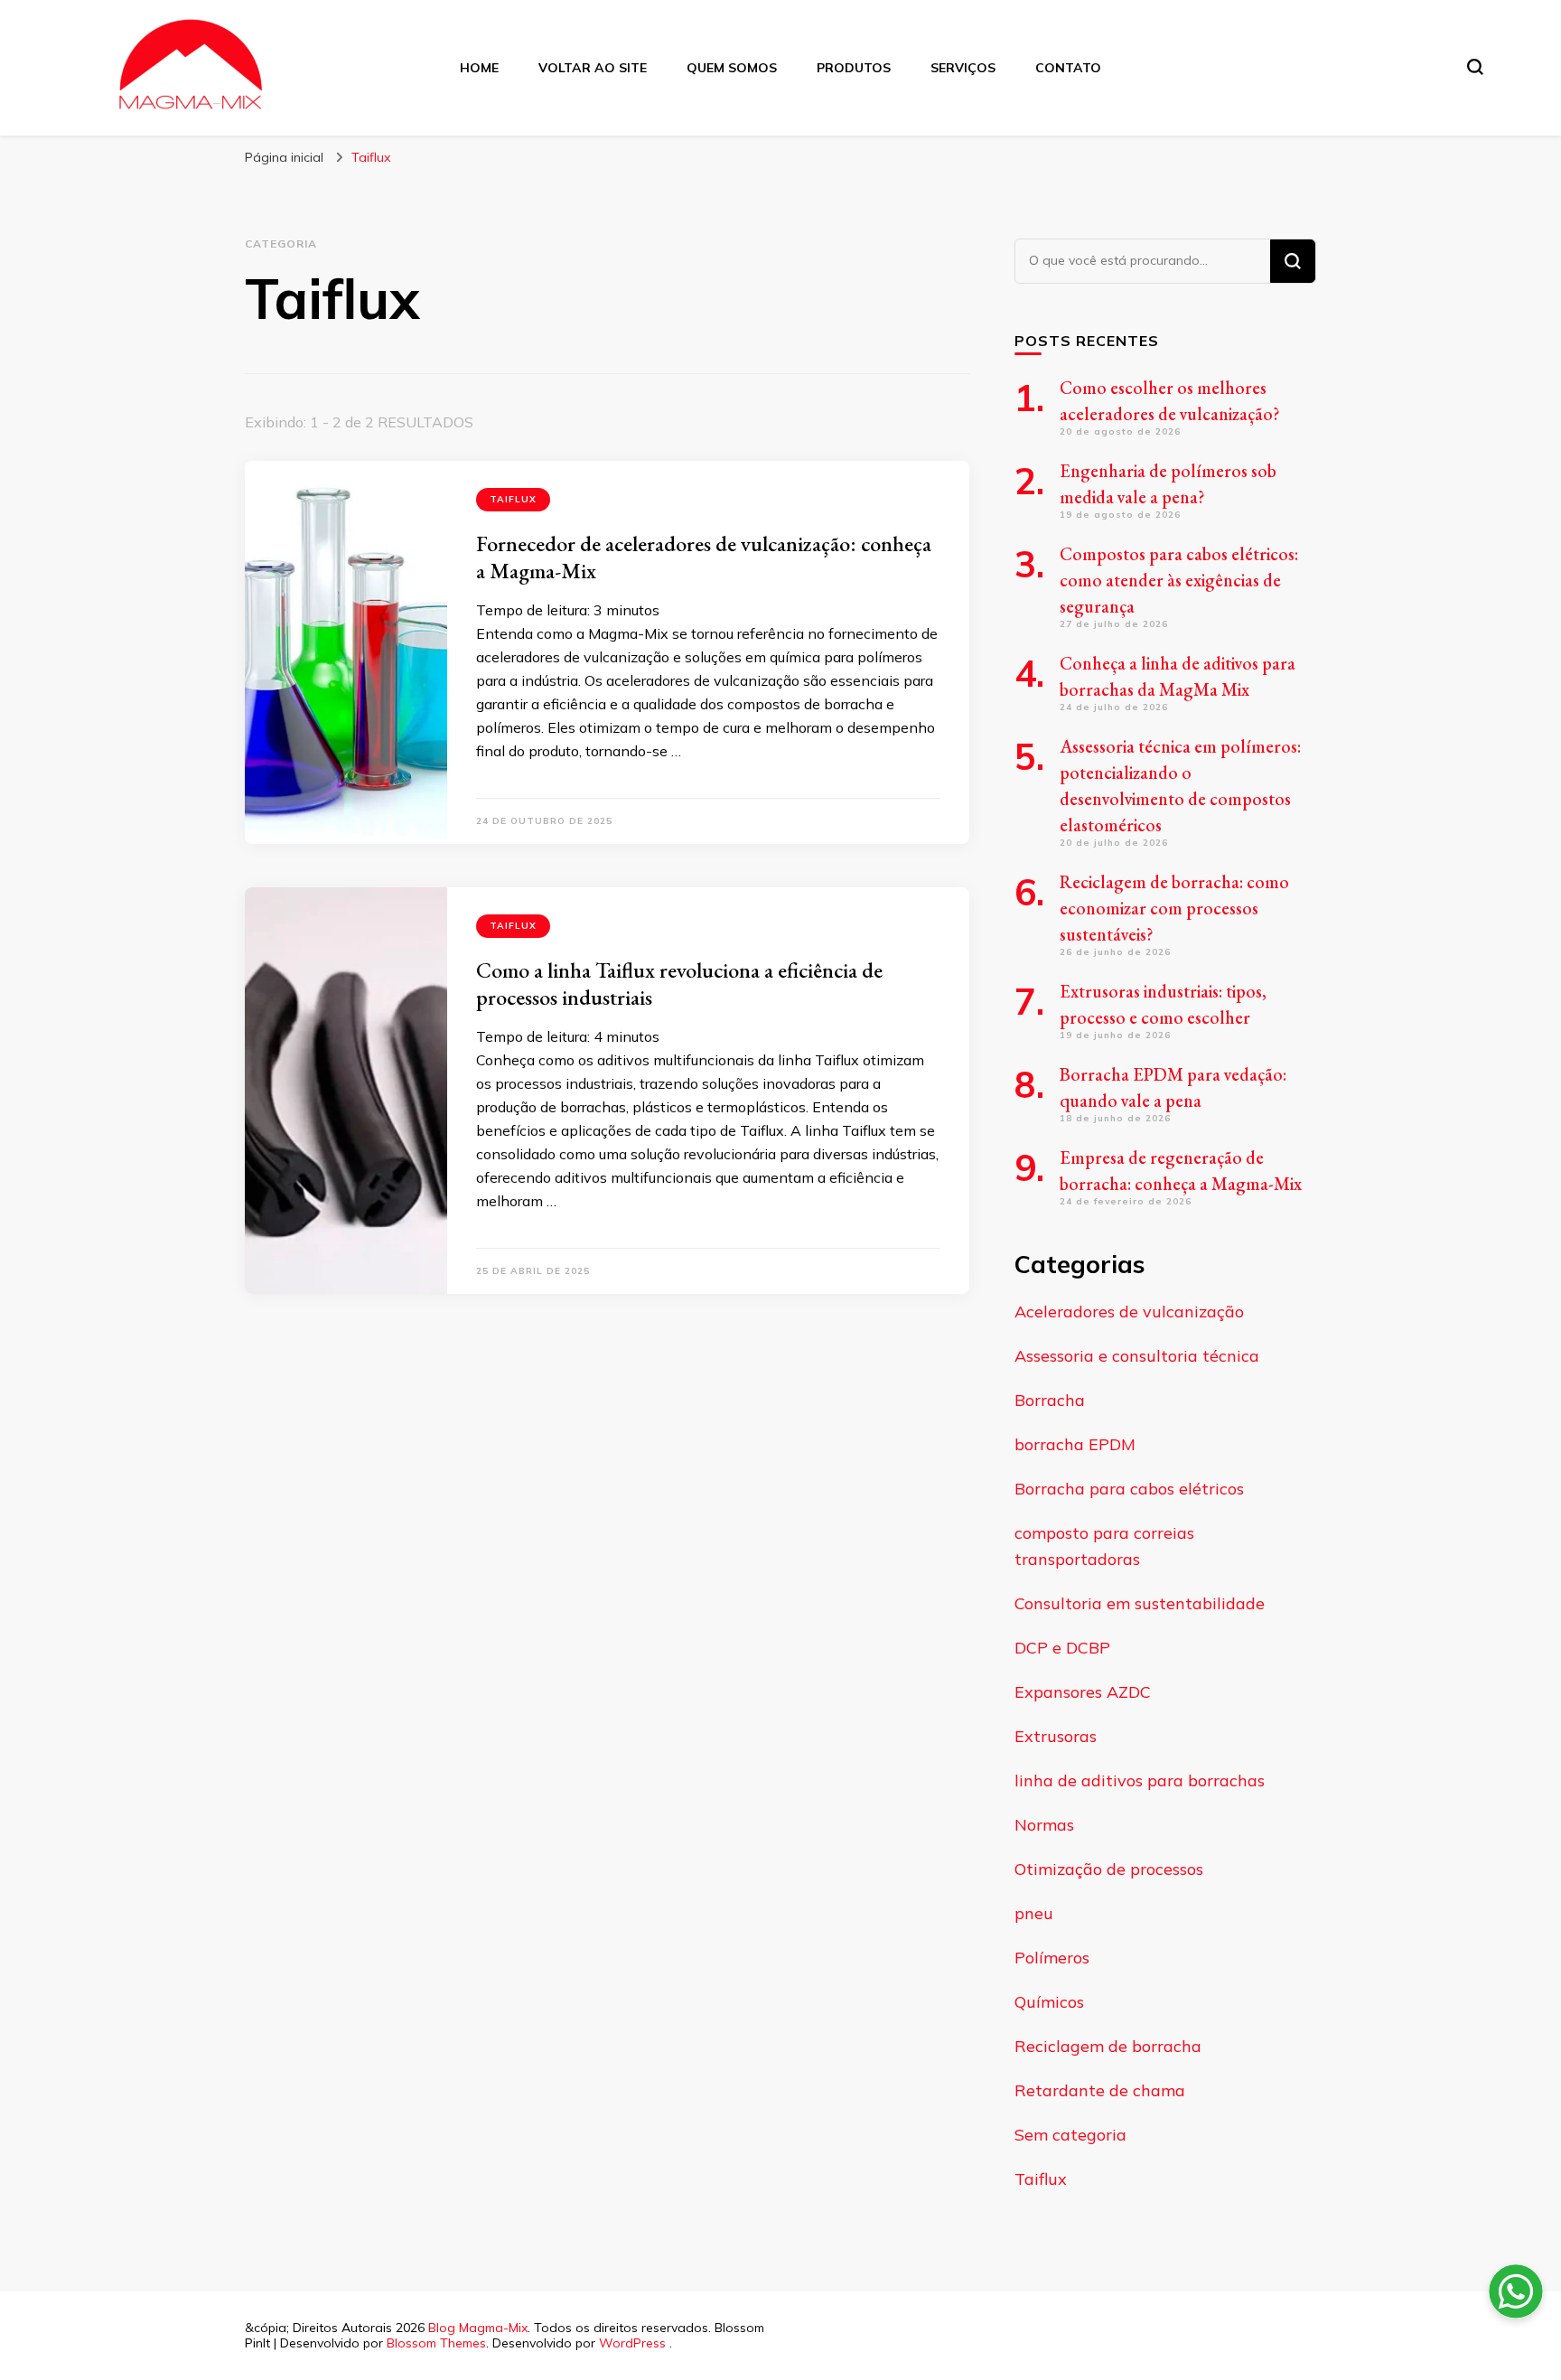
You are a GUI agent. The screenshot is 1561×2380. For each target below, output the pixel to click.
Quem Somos (732, 68)
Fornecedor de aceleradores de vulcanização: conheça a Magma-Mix (704, 557)
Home (479, 68)
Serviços (963, 68)
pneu (1034, 1913)
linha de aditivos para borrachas (1140, 1780)
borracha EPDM (1075, 1444)
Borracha (1050, 1400)
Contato (1068, 68)
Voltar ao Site (593, 68)
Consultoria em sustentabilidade (1140, 1603)
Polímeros (1052, 1958)
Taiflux (513, 499)
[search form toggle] (1475, 67)
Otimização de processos (1109, 1869)
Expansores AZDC (1083, 1692)
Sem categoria (1070, 2135)
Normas (1044, 1825)
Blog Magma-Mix (478, 2328)
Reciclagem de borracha (1108, 2046)
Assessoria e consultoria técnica (1137, 1356)
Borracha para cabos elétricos (1129, 1489)
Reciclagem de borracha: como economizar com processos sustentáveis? (1174, 908)
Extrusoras (1056, 1736)
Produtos (854, 68)
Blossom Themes (436, 2343)
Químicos (1049, 2002)
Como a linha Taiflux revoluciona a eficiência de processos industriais (679, 984)
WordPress (632, 2343)
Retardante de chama (1100, 2090)
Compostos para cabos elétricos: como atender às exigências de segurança (1179, 580)
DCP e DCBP (1062, 1648)
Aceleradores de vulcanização (1129, 1312)
